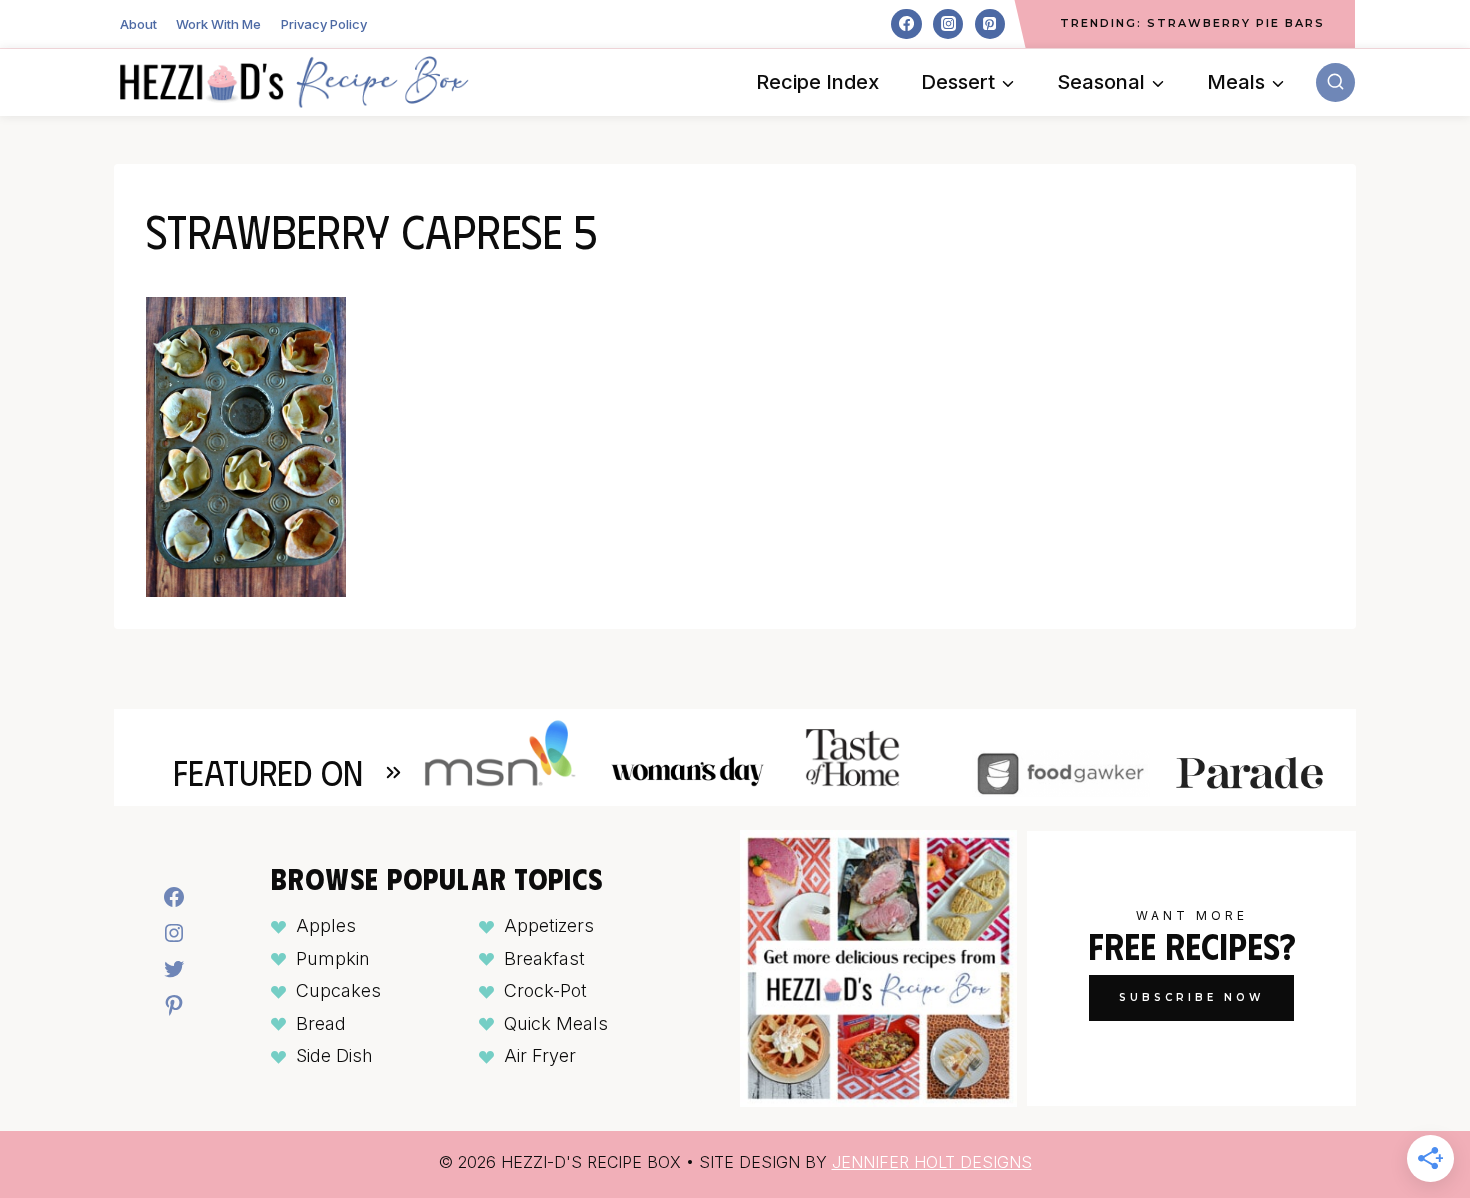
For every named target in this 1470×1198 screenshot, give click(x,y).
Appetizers (549, 925)
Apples (326, 925)
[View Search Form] (1335, 82)
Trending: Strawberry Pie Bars (1192, 23)
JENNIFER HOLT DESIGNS (932, 1162)
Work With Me (218, 24)
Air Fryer (540, 1055)
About (138, 24)
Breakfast (544, 958)
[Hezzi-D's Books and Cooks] (294, 82)
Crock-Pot (545, 990)
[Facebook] (906, 24)
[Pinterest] (990, 24)
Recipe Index (817, 82)
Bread (321, 1023)
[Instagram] (948, 24)
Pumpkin (333, 958)
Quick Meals (556, 1023)
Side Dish (334, 1055)
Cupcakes (338, 990)
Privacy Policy (324, 24)
